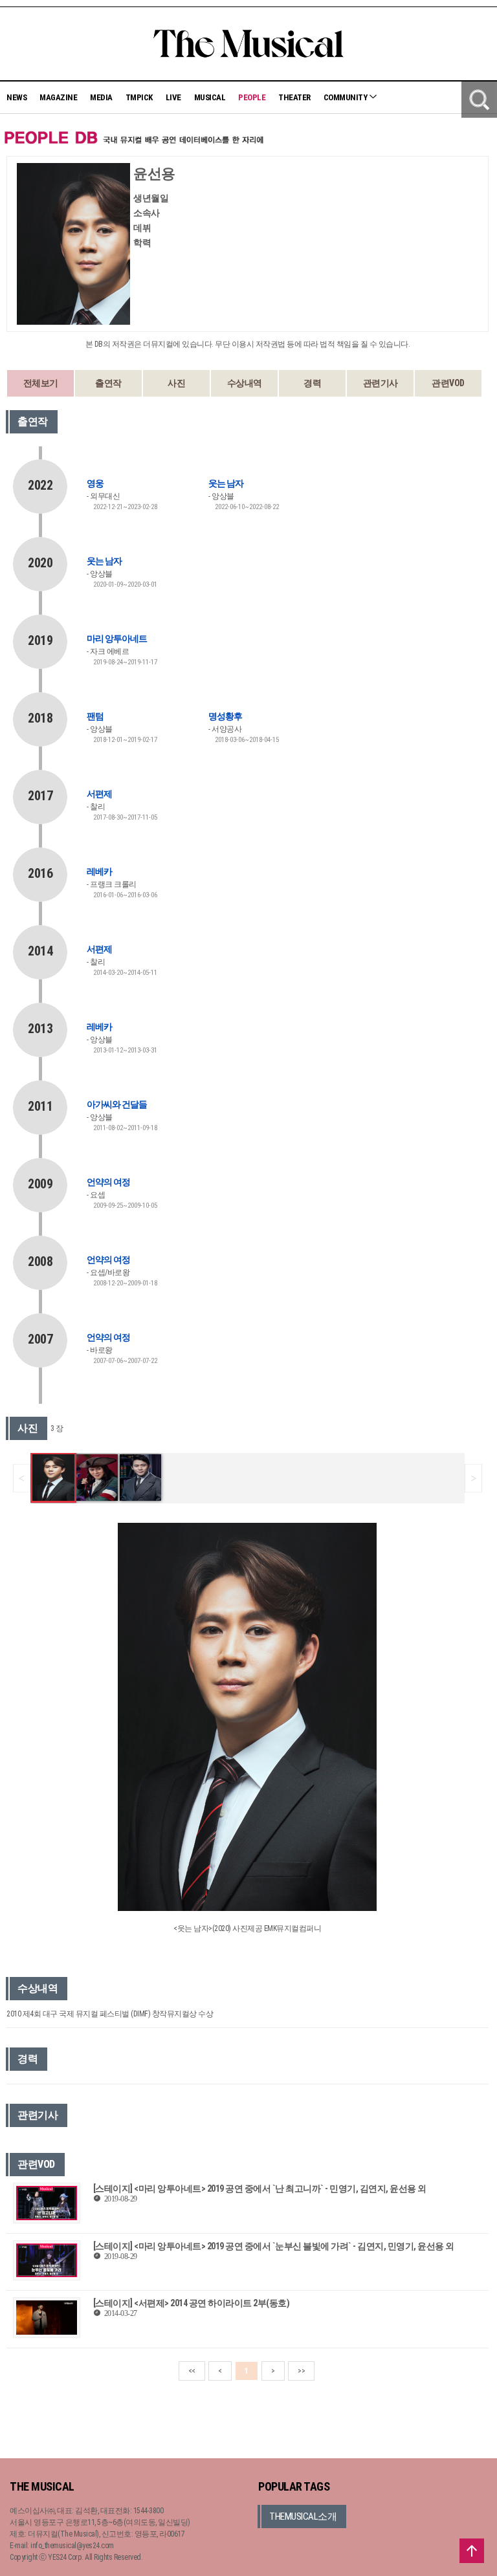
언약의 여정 (108, 1182)
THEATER (294, 97)
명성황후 (225, 716)
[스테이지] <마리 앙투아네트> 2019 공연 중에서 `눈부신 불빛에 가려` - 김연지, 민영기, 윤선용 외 (274, 2246)
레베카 (99, 871)
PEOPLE (252, 97)
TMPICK (139, 97)
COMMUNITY (346, 97)
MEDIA (101, 97)
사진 (176, 383)
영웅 (95, 483)
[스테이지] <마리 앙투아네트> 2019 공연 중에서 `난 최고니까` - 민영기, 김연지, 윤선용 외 (260, 2189)
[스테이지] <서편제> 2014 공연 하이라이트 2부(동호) (192, 2303)
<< (192, 2371)
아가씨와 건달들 (117, 1104)
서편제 (99, 794)
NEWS (17, 97)
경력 (312, 383)
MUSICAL (210, 97)
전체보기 (41, 383)
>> (301, 2371)
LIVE (173, 97)
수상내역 (245, 383)
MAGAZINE (58, 97)
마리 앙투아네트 (117, 639)
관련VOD (448, 383)
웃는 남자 (226, 483)
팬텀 (95, 716)
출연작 (108, 383)
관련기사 (381, 383)
